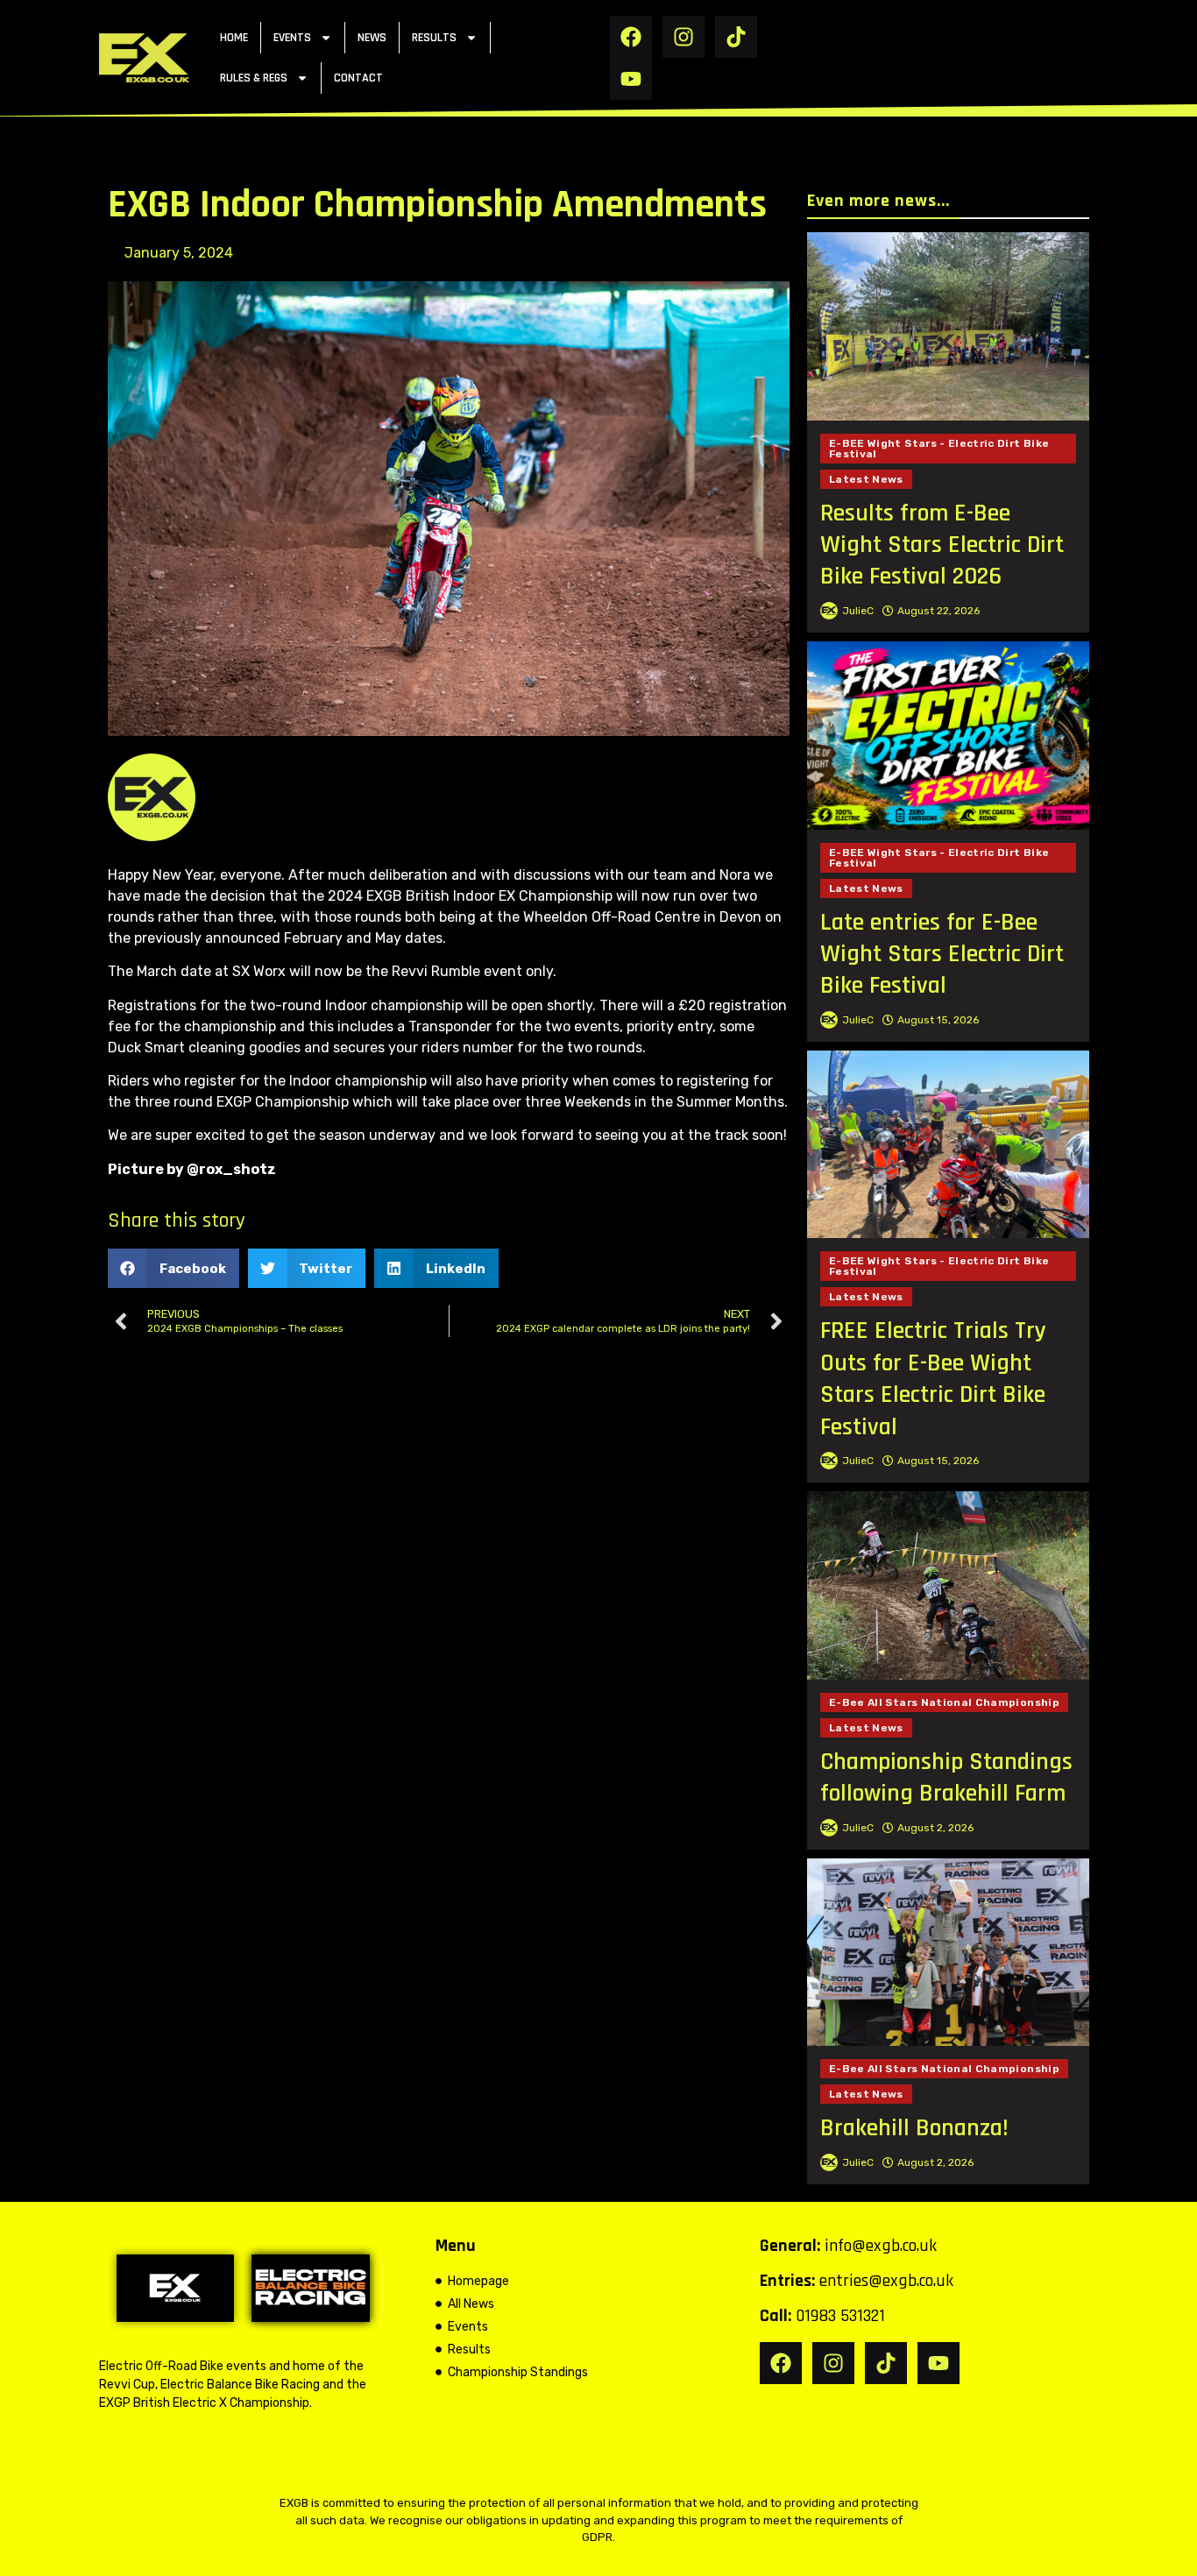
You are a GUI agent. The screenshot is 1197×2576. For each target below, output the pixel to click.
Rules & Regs (254, 78)
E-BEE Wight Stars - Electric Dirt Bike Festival (939, 449)
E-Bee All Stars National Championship (944, 1702)
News (372, 38)
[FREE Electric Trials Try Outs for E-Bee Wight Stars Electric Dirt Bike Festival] (948, 1145)
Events (292, 38)
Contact (358, 78)
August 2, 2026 (935, 1828)
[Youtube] (631, 79)
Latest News (866, 479)
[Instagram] (683, 37)
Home (234, 38)
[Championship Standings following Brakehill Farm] (948, 1585)
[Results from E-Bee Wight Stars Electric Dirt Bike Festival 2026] (948, 326)
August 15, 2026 (938, 1020)
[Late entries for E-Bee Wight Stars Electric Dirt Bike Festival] (948, 736)
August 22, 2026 (938, 611)
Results (434, 38)
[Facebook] (631, 37)
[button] (174, 1268)
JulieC (858, 611)
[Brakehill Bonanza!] (948, 1953)
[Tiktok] (736, 37)
